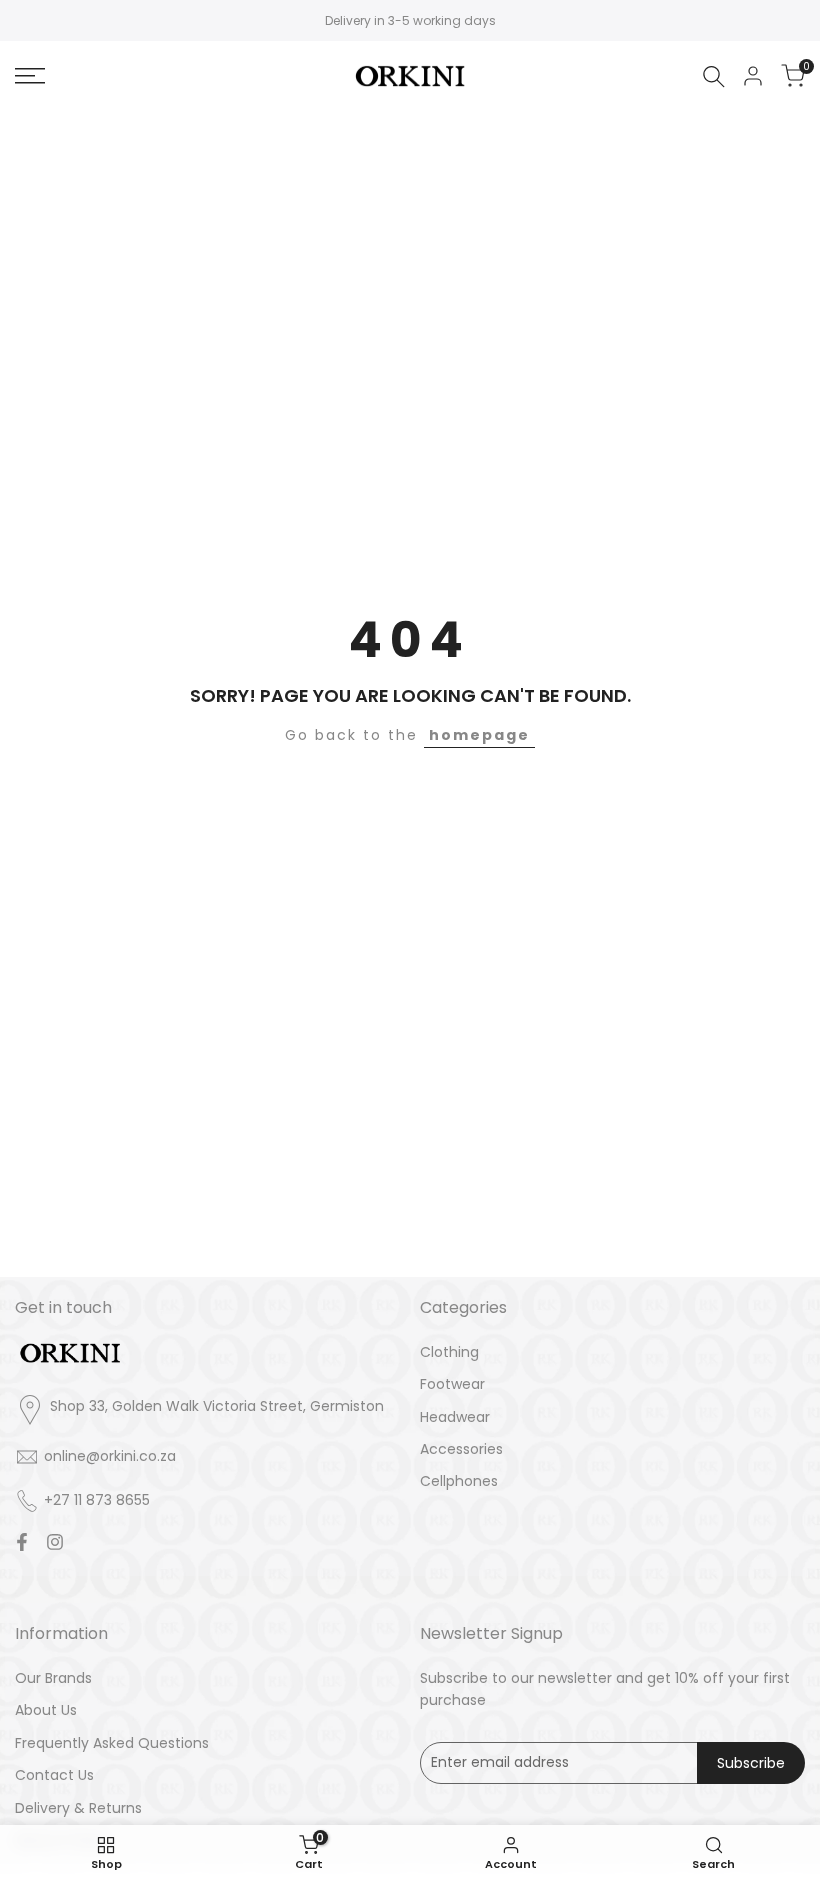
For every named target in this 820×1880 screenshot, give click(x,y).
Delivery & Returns (78, 1808)
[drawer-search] (714, 76)
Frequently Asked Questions (112, 1743)
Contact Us (54, 1775)
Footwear (452, 1384)
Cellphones (459, 1481)
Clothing (449, 1352)
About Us (46, 1710)
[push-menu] (30, 76)
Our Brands (53, 1678)
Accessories (461, 1449)
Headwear (455, 1417)
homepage (479, 735)
